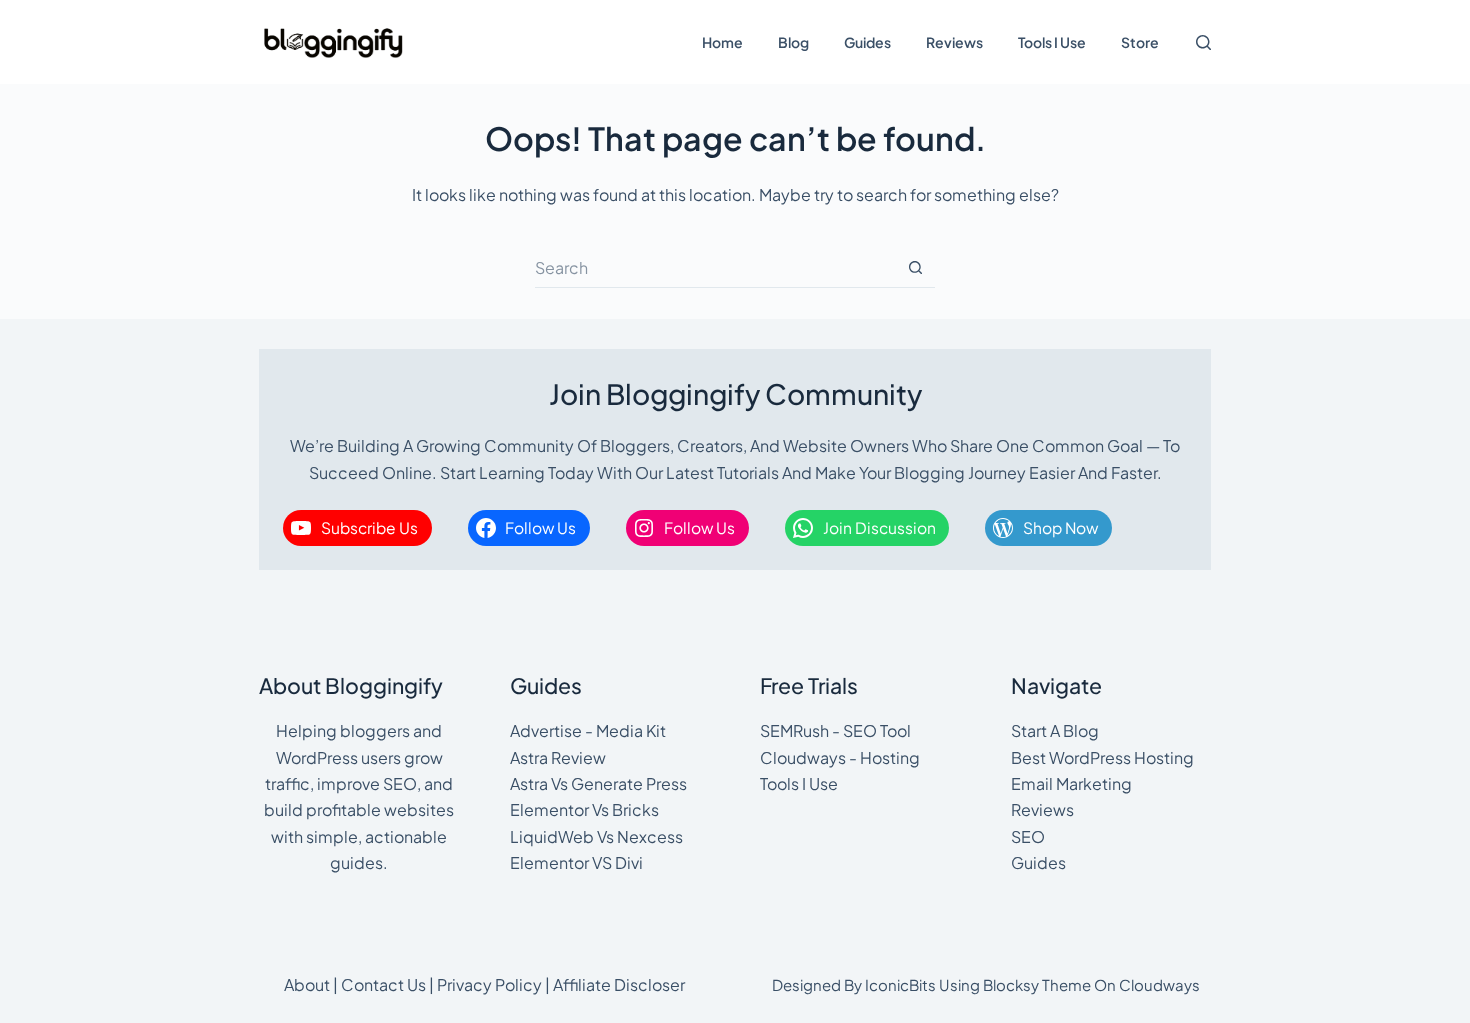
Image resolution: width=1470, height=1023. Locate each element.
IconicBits (900, 984)
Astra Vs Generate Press (598, 783)
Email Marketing (1071, 783)
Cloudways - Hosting (840, 757)
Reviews (954, 42)
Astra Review (558, 757)
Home (722, 42)
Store (1140, 42)
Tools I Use (1052, 42)
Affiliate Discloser (619, 984)
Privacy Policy (489, 984)
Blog (793, 42)
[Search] (1203, 42)
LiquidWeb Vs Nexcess (596, 836)
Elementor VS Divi (576, 862)
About (307, 984)
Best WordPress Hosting (1102, 757)
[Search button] (915, 268)
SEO (1028, 836)
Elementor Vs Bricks (584, 809)
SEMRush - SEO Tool (835, 730)
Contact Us (383, 984)
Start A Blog (1055, 730)
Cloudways (1159, 984)
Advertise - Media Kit (588, 730)
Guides (867, 42)
